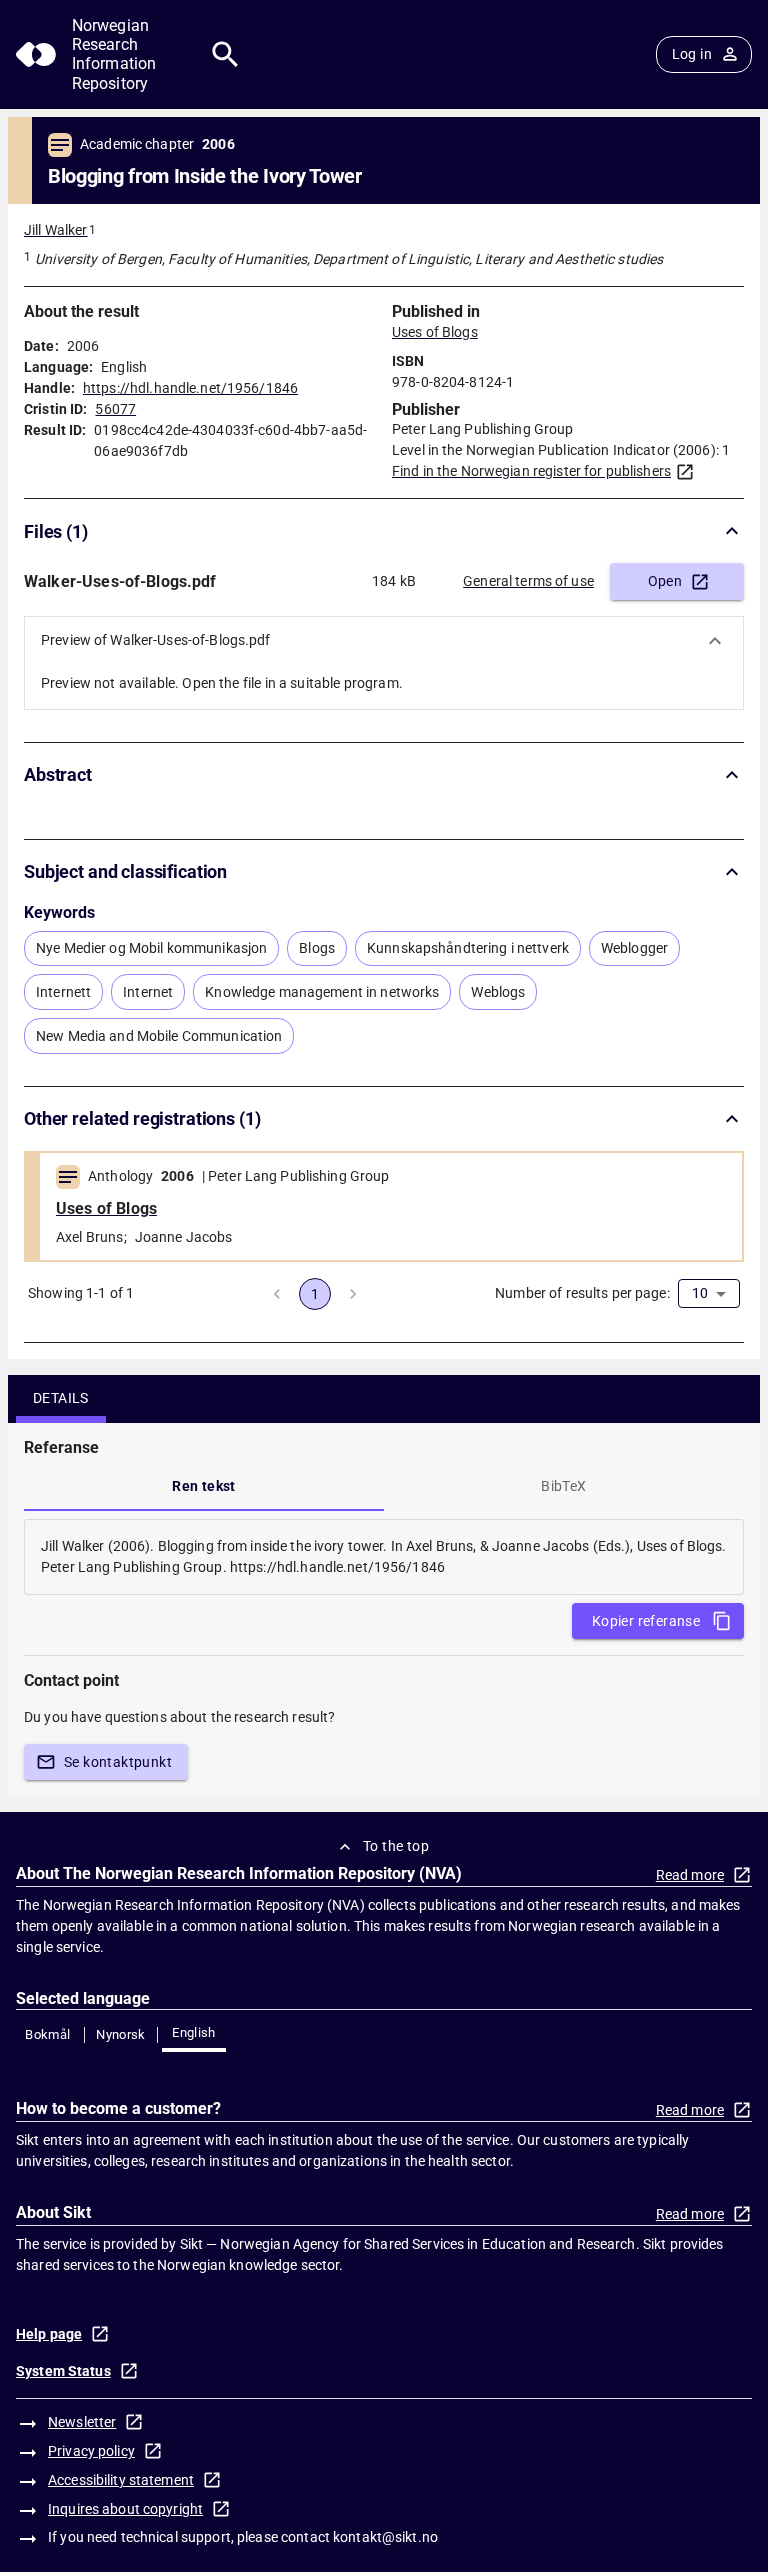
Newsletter (82, 2422)
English (194, 2032)
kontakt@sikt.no (385, 2537)
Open (665, 581)
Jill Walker (55, 230)
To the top (396, 1846)
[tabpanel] (384, 1557)
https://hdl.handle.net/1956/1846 (190, 388)
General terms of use (528, 581)
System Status (63, 2371)
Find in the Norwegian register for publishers (531, 471)
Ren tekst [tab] (204, 1486)
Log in (692, 54)
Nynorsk (121, 2034)
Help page (49, 2334)
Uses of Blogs (435, 332)
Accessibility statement (121, 2480)
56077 (115, 409)
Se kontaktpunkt (118, 1762)
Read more (690, 1875)
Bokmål (47, 2034)
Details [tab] (61, 1398)
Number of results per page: (582, 1293)
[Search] (225, 54)
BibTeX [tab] (563, 1486)
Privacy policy (91, 2451)
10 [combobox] (700, 1293)
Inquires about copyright (125, 2509)
